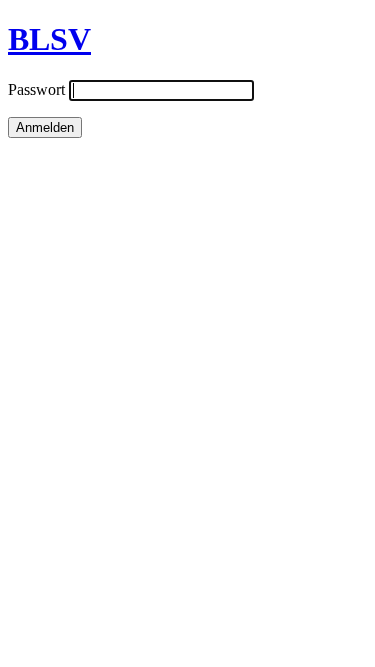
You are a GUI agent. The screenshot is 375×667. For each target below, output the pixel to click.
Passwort (36, 89)
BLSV (49, 39)
